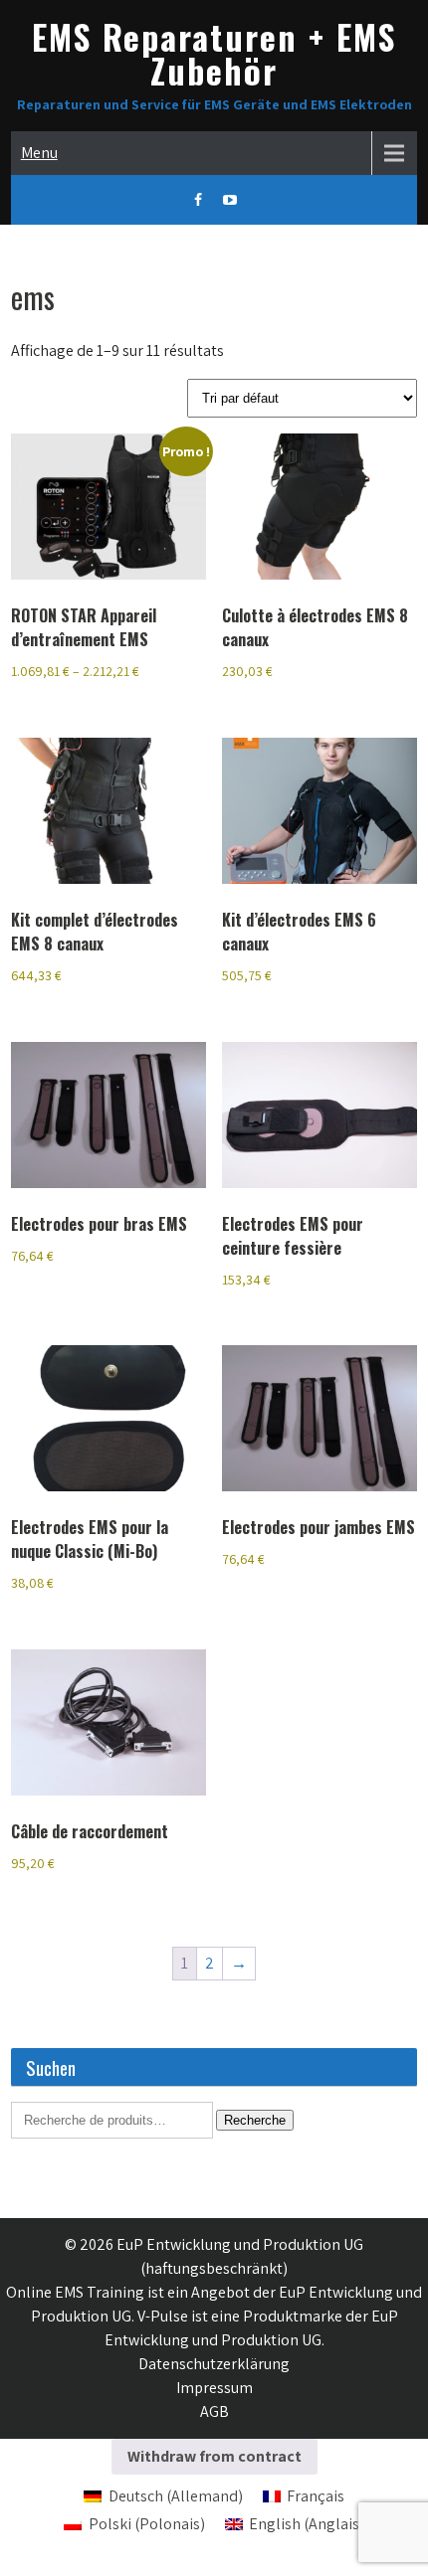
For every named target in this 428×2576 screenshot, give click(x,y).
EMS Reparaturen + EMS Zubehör (214, 53)
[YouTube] (230, 200)
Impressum (214, 2388)
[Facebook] (198, 200)
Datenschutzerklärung (214, 2364)
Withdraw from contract (214, 2456)
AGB (214, 2411)
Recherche (255, 2120)
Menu (39, 153)
